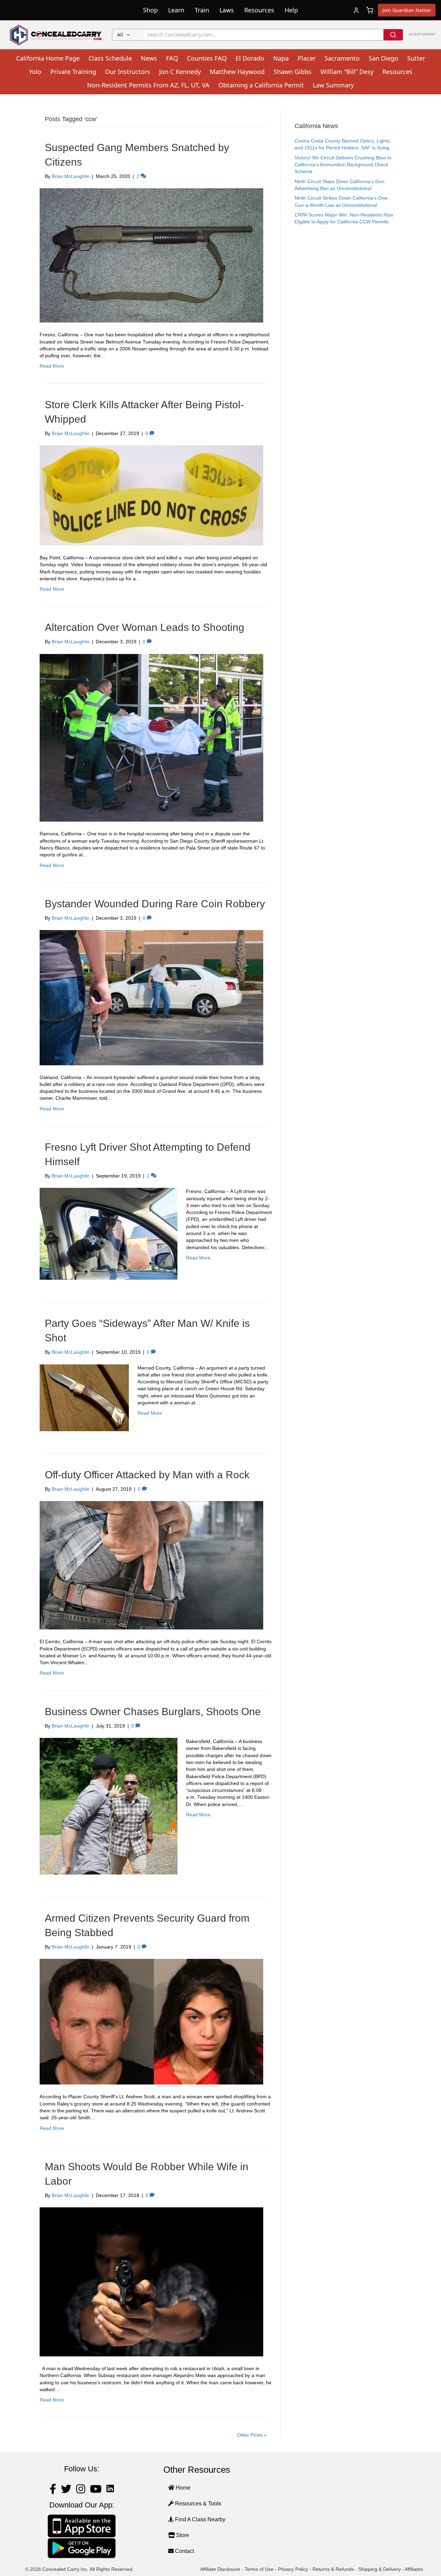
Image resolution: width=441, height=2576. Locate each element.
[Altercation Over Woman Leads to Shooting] (151, 737)
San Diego (383, 58)
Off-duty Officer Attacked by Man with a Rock (147, 1475)
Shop (150, 10)
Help (291, 10)
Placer (307, 58)
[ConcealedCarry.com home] (56, 35)
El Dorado (250, 58)
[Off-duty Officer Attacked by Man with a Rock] (151, 1565)
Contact (184, 2551)
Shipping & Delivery (380, 2569)
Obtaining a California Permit (261, 85)
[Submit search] (393, 35)
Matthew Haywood (237, 72)
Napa (281, 58)
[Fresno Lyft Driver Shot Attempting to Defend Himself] (109, 1233)
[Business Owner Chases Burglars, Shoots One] (109, 1806)
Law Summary (333, 85)
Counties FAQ (207, 58)
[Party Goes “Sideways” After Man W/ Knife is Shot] (84, 1397)
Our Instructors (128, 72)
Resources (259, 10)
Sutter (416, 58)
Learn (176, 10)
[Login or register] (356, 10)
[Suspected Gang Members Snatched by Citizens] (151, 255)
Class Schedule (110, 58)
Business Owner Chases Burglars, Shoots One (153, 1712)
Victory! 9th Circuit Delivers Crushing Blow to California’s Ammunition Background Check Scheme (343, 165)
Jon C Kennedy (180, 72)
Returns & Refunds (333, 2569)
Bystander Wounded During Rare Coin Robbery (155, 904)
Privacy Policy (293, 2569)
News (149, 58)
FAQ (172, 58)
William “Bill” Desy (347, 72)
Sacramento (342, 58)
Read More (52, 366)
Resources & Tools (197, 2504)
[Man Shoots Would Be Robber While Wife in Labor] (151, 2281)
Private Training (73, 72)
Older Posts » (252, 2435)
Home (182, 2488)
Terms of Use (259, 2569)
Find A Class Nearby (199, 2519)
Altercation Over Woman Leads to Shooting (145, 627)
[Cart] (370, 10)
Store (182, 2535)
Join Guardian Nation (407, 10)
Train (202, 10)
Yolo (35, 72)
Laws (227, 10)
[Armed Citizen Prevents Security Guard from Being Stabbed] (151, 2021)
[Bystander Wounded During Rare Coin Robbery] (151, 997)
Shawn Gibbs (293, 72)
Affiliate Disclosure (220, 2569)
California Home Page (48, 58)
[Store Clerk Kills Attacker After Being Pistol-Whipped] (151, 495)
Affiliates (414, 2569)
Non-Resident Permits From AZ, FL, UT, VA (148, 85)
